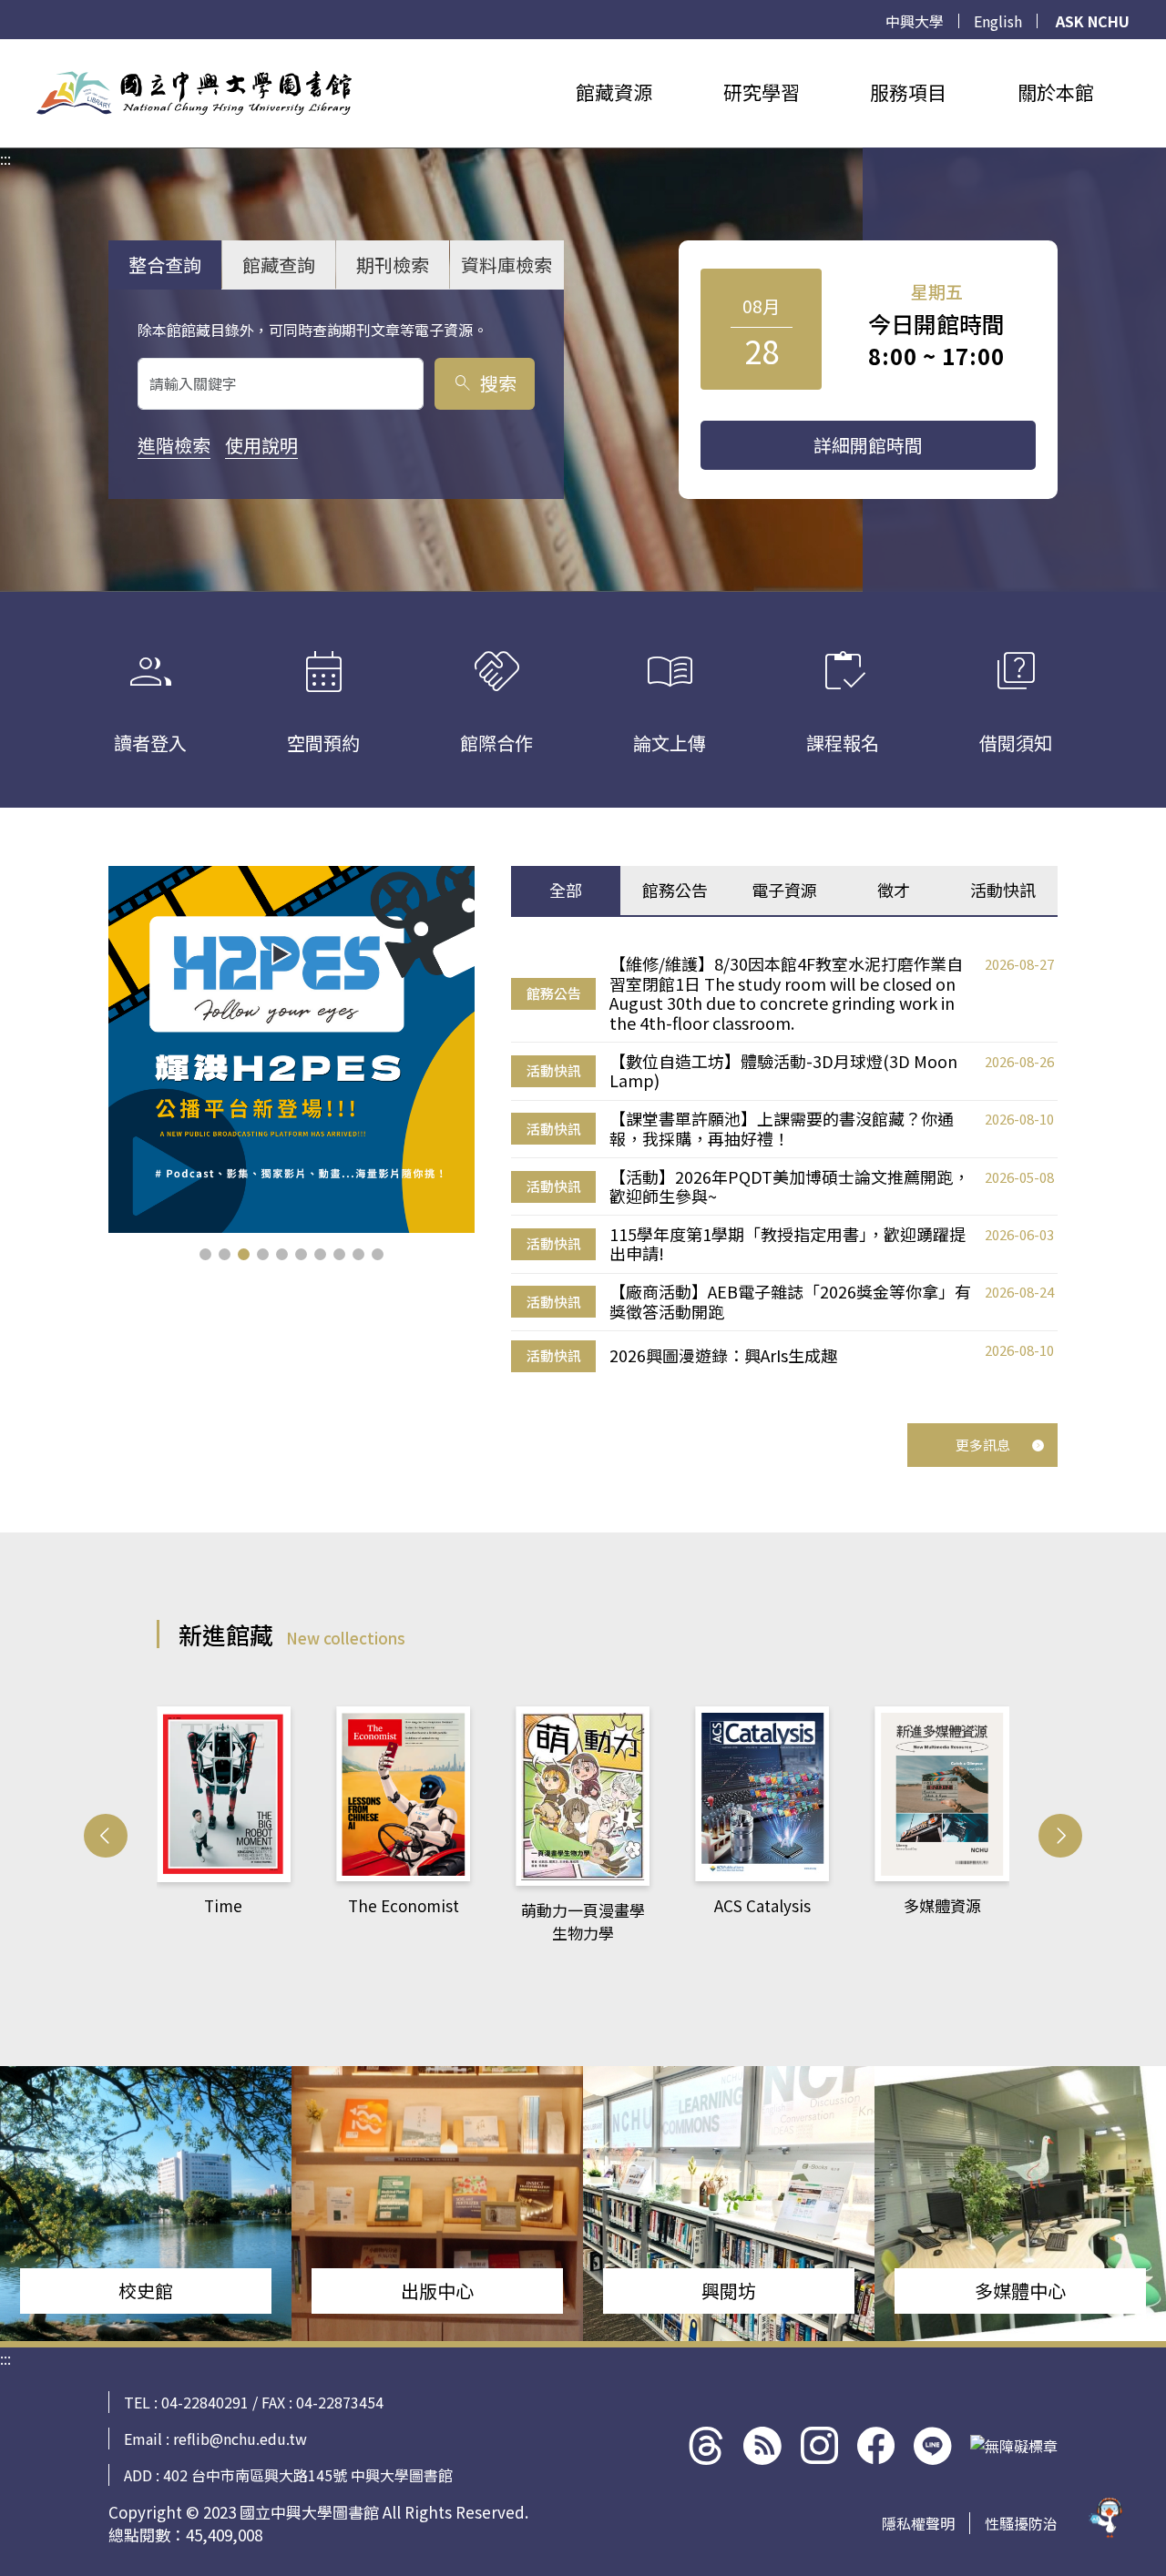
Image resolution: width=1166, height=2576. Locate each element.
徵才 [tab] (894, 890)
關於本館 (1056, 92)
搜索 (484, 383)
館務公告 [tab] (675, 890)
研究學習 (762, 92)
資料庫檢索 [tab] (506, 265)
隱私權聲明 (918, 2523)
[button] (205, 1254)
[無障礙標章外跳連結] (1014, 2446)
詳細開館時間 (868, 445)
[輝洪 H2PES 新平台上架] (292, 1049)
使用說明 (261, 445)
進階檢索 (174, 445)
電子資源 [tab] (784, 890)
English (998, 21)
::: (5, 50)
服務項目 (908, 92)
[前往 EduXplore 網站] (1107, 2508)
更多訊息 (983, 1445)
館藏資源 (614, 92)
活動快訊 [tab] (1003, 890)
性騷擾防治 (1021, 2523)
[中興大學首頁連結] (194, 93)
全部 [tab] (566, 890)
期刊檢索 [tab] (393, 265)
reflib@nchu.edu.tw (240, 2439)
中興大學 (915, 21)
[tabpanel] (784, 1164)
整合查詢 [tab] (165, 265)
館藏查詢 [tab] (279, 265)
